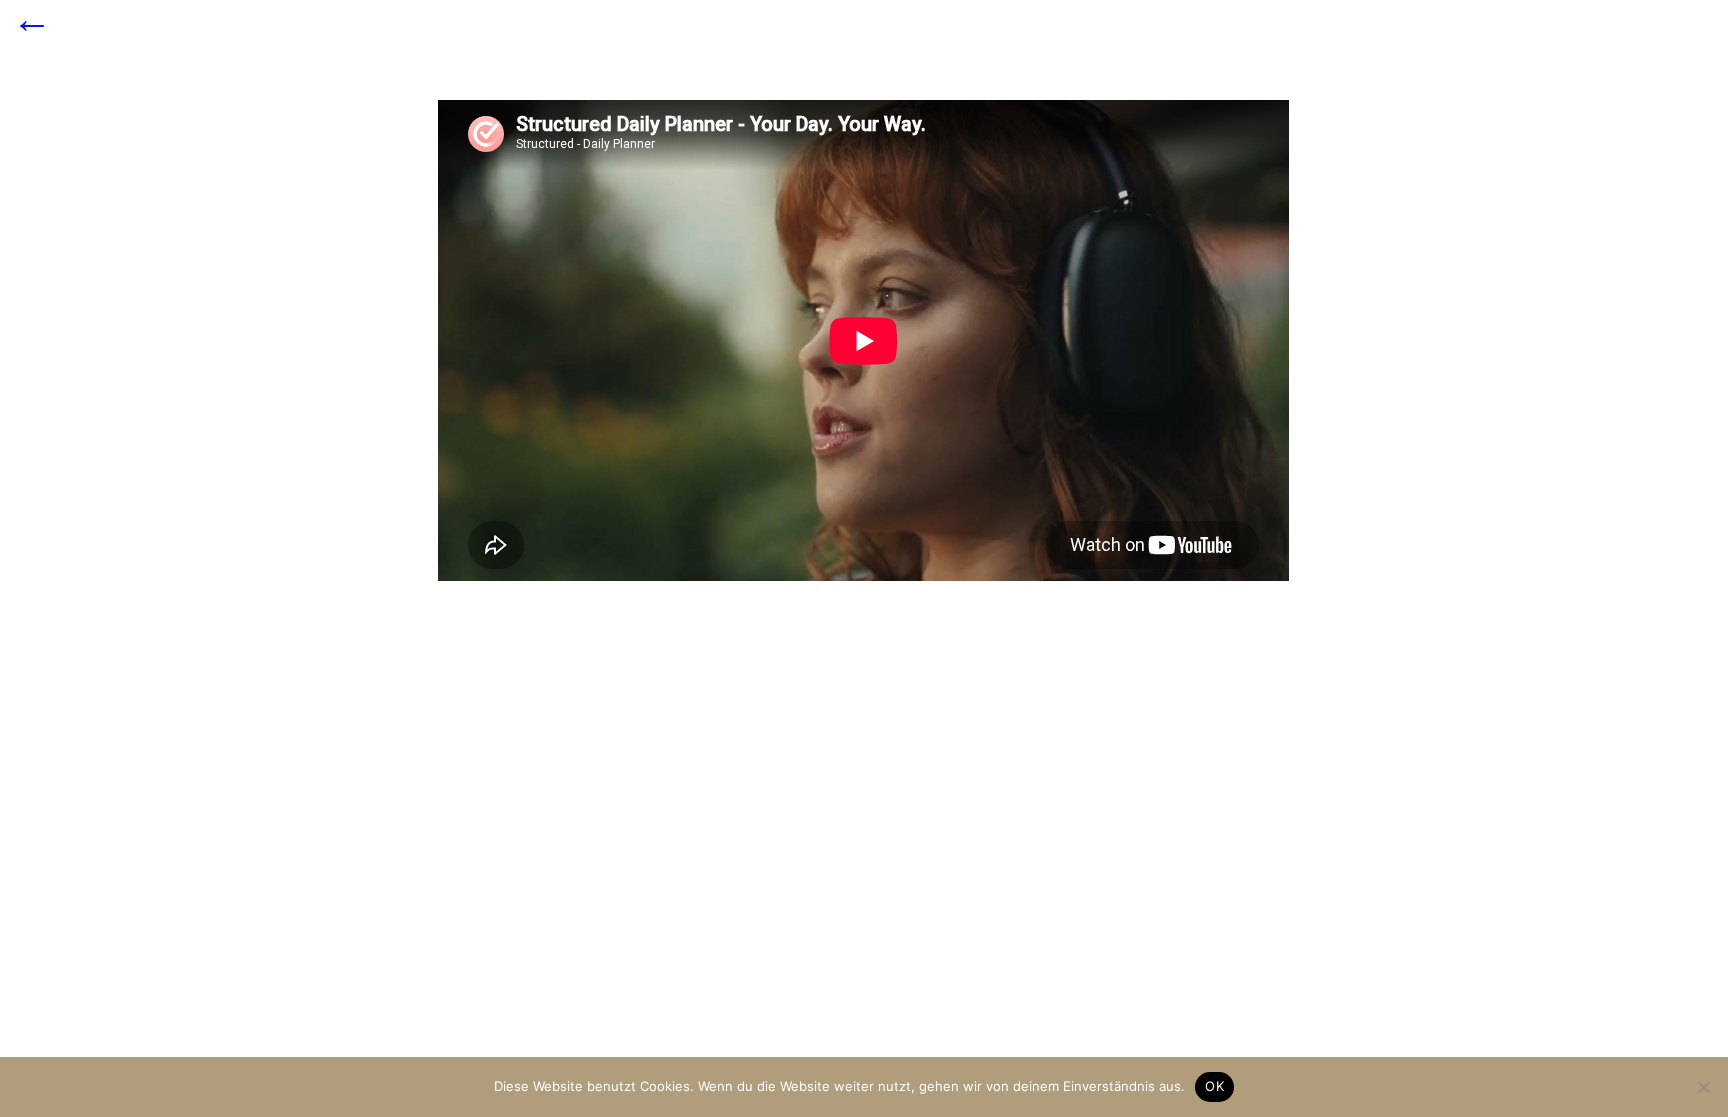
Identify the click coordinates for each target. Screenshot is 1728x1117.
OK (1214, 1086)
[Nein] (1703, 1087)
